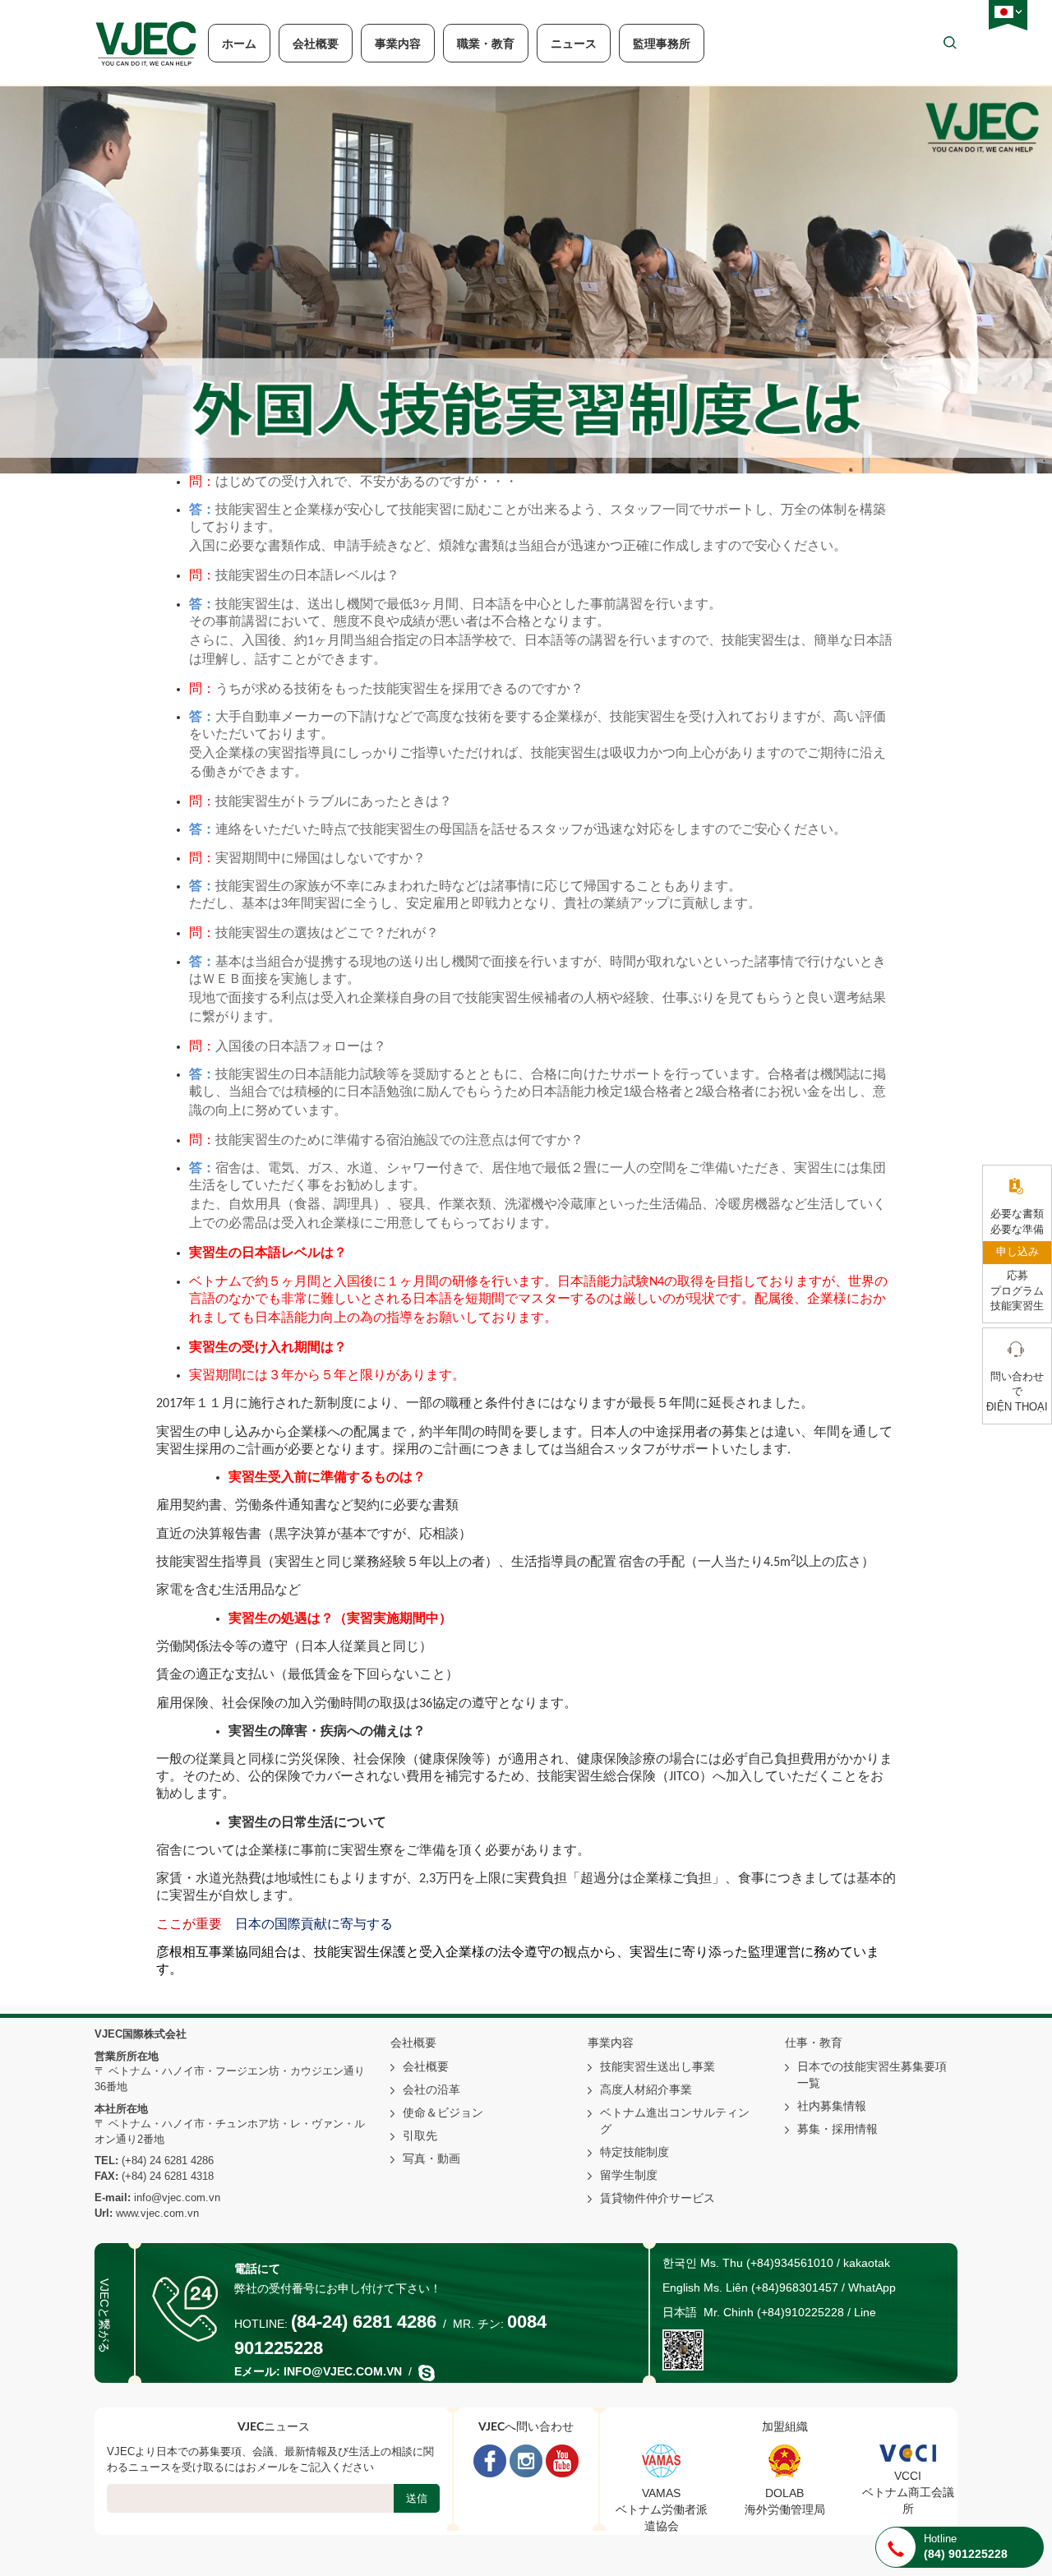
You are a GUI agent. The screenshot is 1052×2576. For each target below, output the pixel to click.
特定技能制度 (634, 2152)
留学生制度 (629, 2175)
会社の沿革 (431, 2089)
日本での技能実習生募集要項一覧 (872, 2075)
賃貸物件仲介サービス (657, 2198)
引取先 (420, 2135)
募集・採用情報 (837, 2129)
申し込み (1017, 1252)
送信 (417, 2498)
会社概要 (316, 44)
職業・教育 (486, 44)
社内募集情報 (832, 2106)
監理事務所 (662, 44)
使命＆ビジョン (443, 2112)
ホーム (239, 44)
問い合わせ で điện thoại (1017, 1392)
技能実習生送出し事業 (657, 2066)
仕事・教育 (814, 2043)
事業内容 (398, 44)
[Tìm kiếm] (950, 42)
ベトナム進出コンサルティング (675, 2121)
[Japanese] (1004, 12)
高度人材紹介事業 (646, 2089)
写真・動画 (431, 2158)
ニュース (574, 44)
